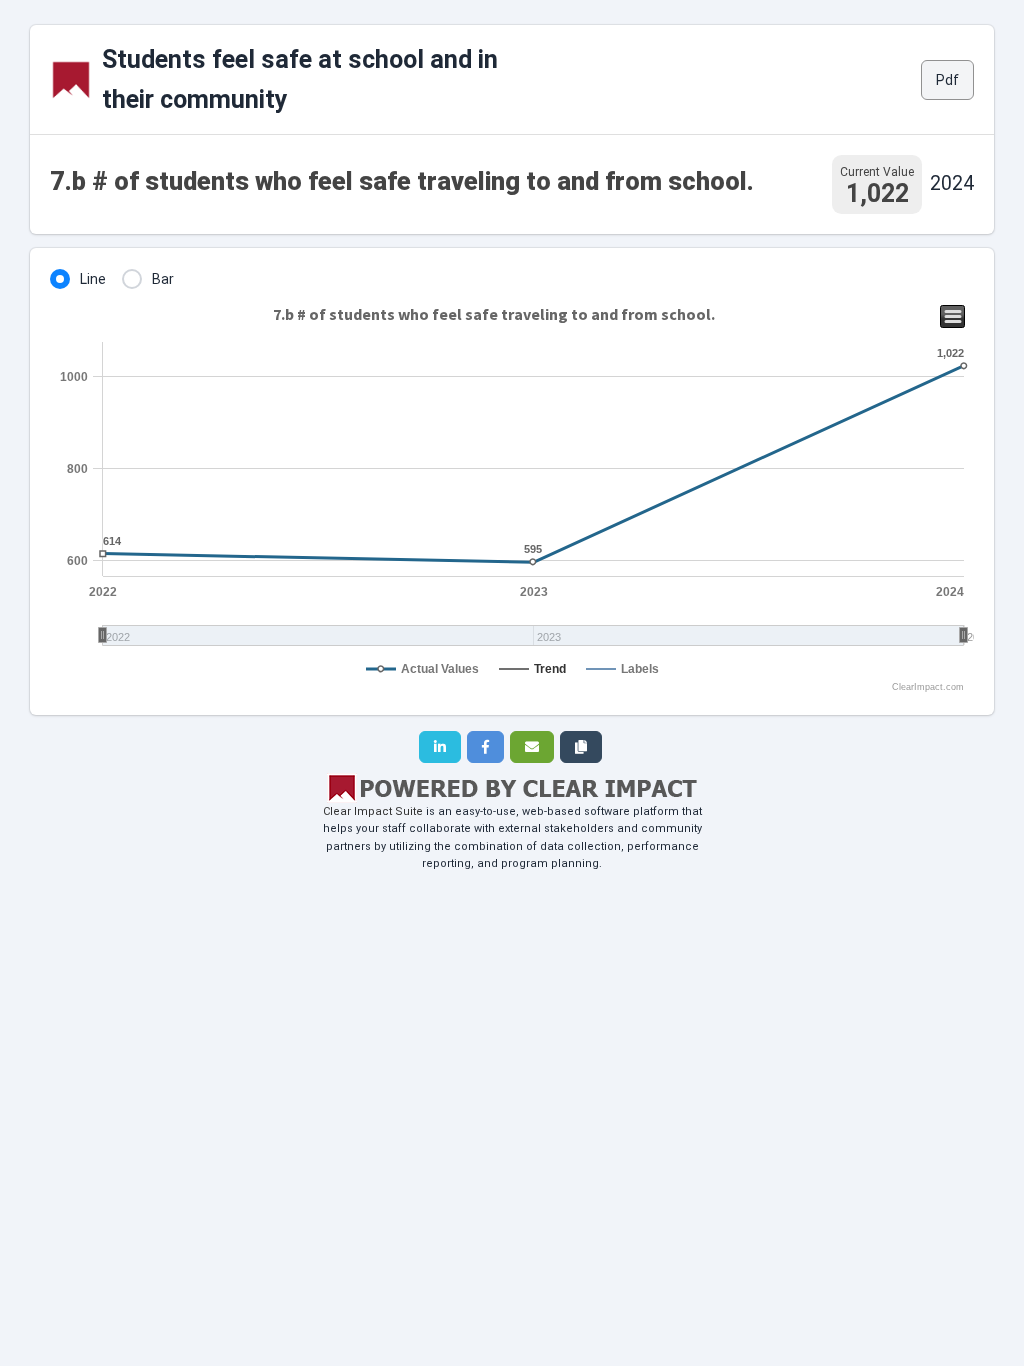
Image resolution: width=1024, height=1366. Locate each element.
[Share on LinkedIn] (440, 747)
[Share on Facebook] (485, 747)
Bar (163, 279)
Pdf (947, 80)
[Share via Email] (532, 747)
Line (93, 279)
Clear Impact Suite (373, 811)
